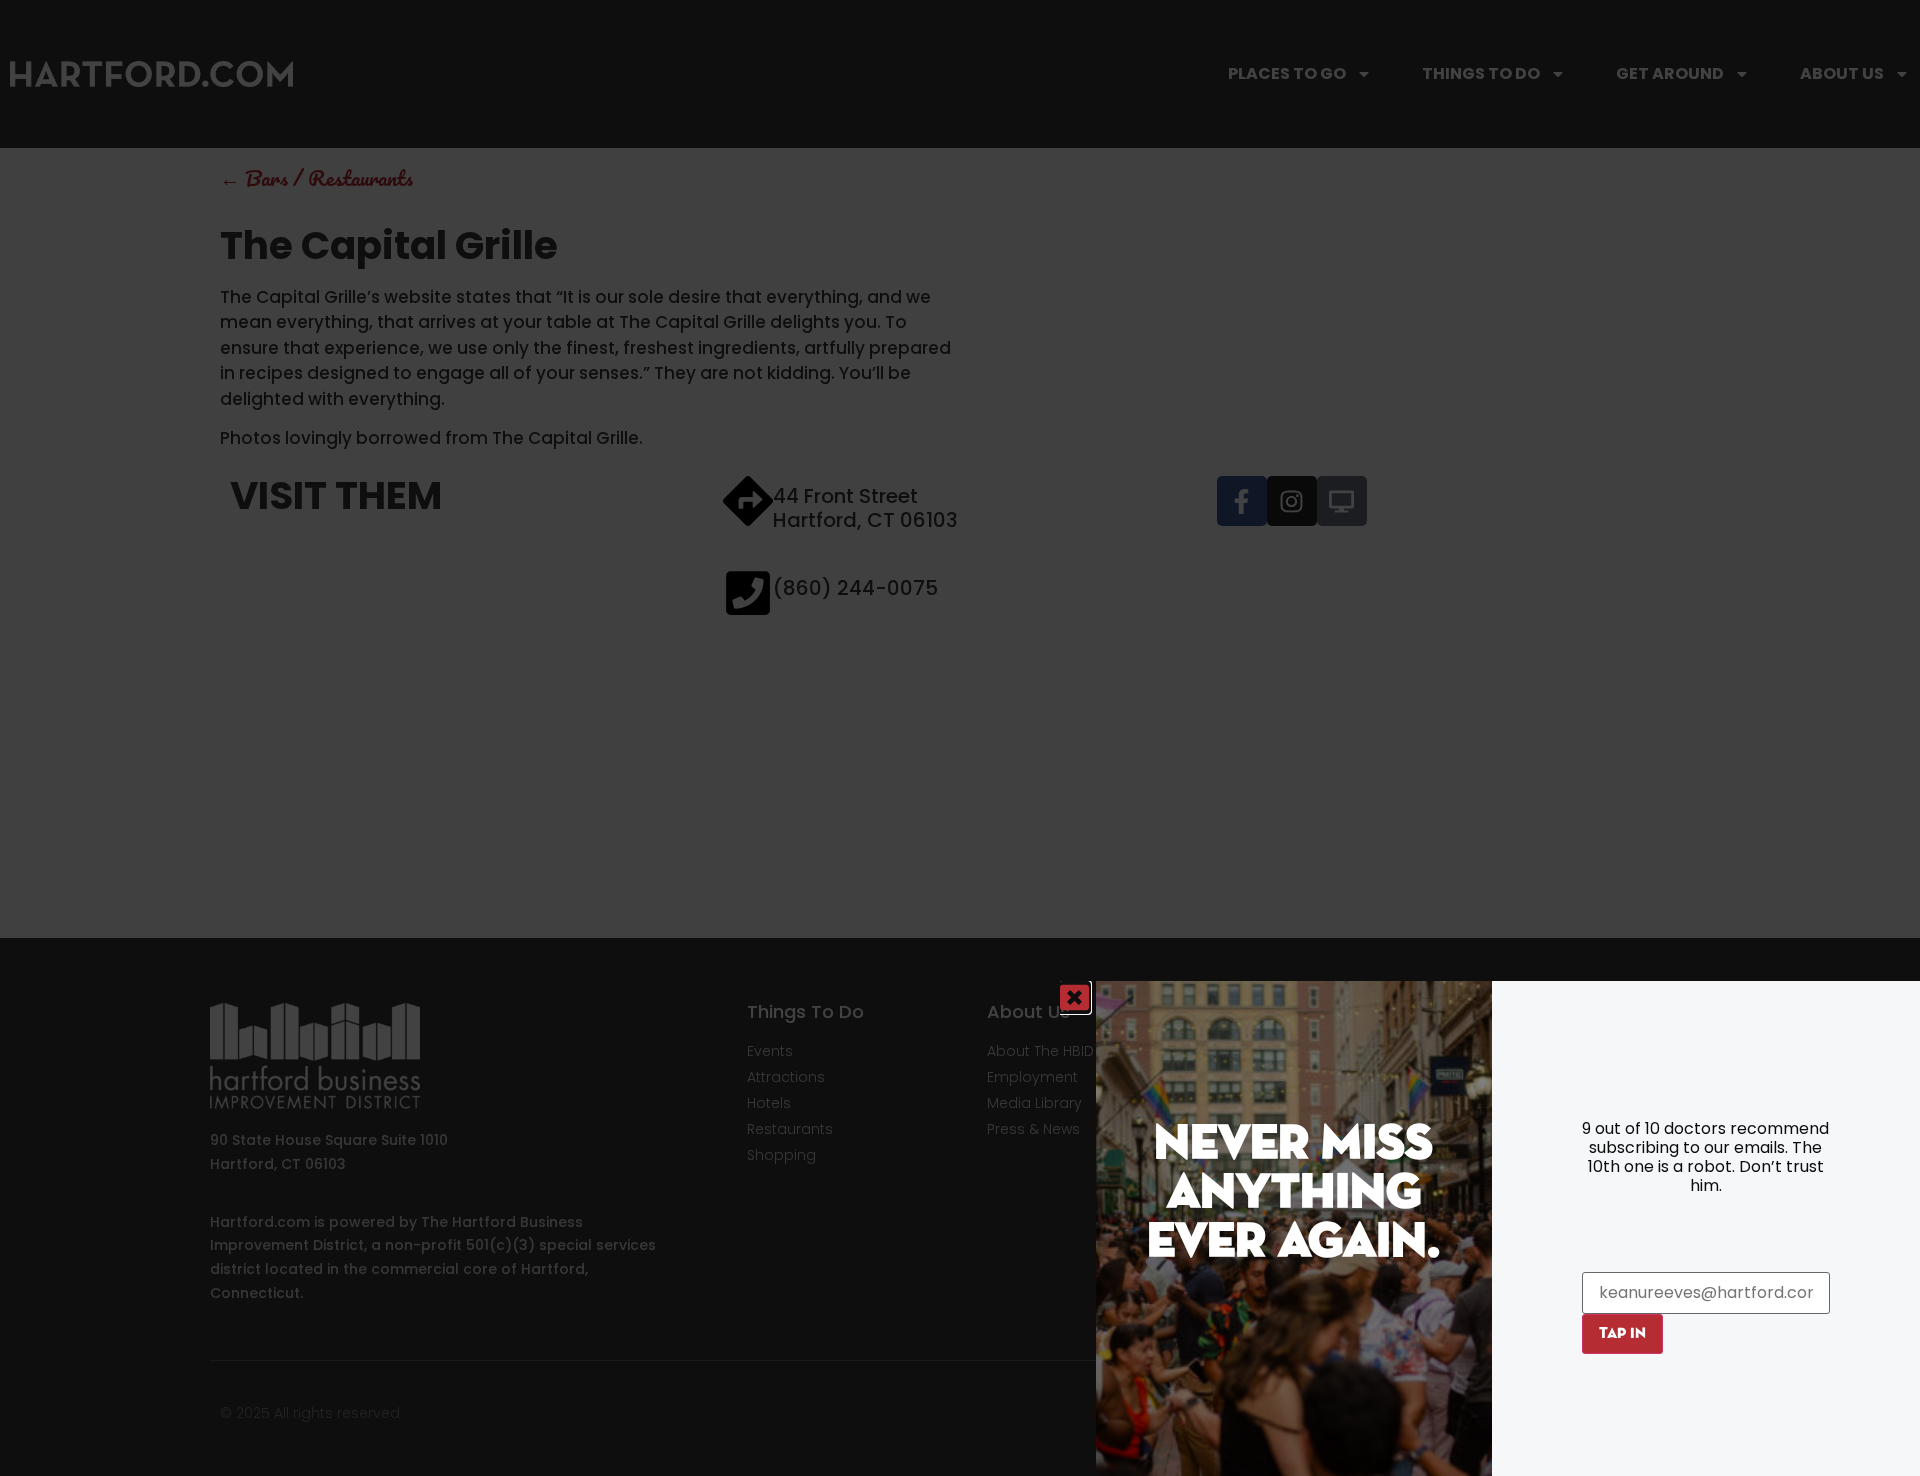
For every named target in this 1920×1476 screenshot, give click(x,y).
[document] (960, 738)
